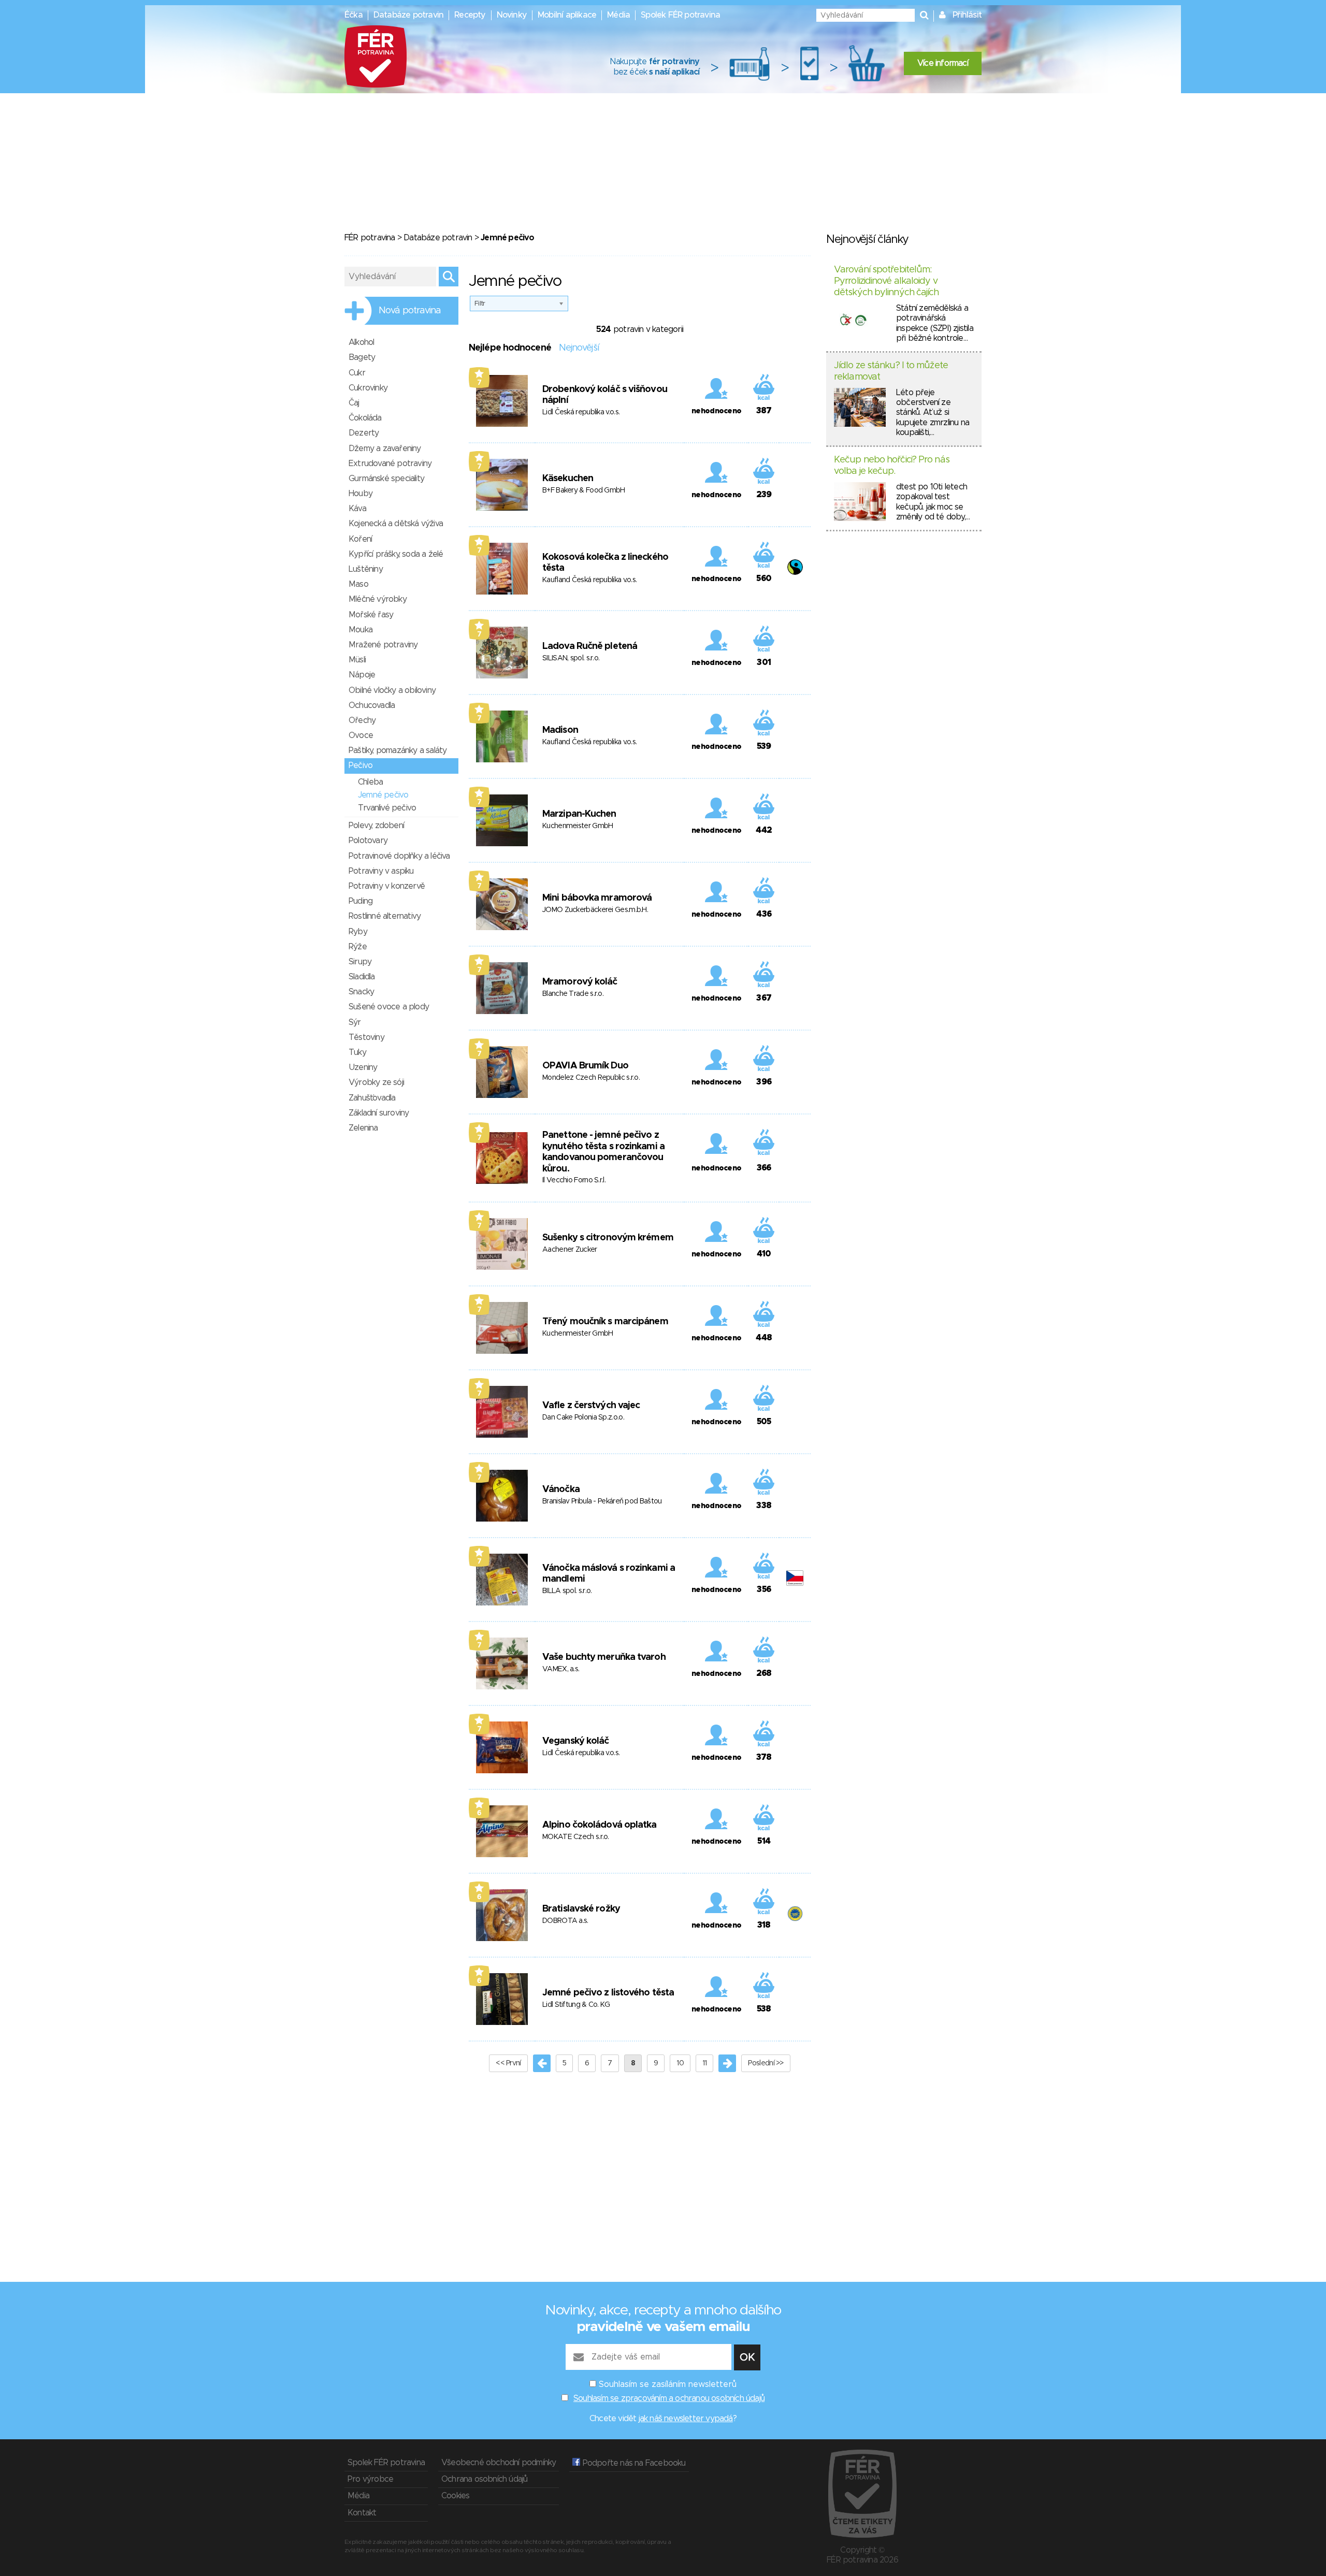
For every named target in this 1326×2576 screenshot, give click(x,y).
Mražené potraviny (383, 645)
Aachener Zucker (570, 1250)
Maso (358, 584)
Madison (560, 730)
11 (705, 2063)
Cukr (357, 373)
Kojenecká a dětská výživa (396, 524)
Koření (360, 539)
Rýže (358, 947)
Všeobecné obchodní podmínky (499, 2463)
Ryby (358, 932)
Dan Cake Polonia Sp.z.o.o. (583, 1417)
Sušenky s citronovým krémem (608, 1238)
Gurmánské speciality (386, 479)
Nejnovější (579, 348)
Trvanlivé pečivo (387, 808)
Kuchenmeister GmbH (578, 826)
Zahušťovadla (372, 1098)
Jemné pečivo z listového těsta (608, 1993)
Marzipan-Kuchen (579, 814)
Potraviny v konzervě (387, 886)
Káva (357, 509)
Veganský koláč (575, 1741)
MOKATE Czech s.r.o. (576, 1837)
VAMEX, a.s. (561, 1669)
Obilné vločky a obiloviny (392, 690)
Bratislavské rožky (581, 1909)
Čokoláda (365, 418)
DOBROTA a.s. (565, 1921)
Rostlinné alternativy (385, 916)
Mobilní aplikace (567, 15)
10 (680, 2063)
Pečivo (361, 765)
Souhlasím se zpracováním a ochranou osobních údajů (669, 2398)
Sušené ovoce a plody (389, 1007)
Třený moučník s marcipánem (605, 1322)
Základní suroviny (379, 1113)
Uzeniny (363, 1067)
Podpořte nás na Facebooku (633, 2463)
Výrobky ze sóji (376, 1082)
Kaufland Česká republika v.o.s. (589, 580)
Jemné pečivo (383, 795)
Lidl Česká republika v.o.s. (581, 412)
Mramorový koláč (580, 982)
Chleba (370, 782)
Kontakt (362, 2513)
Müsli (357, 660)
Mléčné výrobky (378, 599)
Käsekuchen (568, 479)
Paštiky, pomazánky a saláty (398, 750)
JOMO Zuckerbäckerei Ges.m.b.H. (595, 910)
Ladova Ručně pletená (590, 646)
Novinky (512, 15)
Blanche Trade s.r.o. (573, 994)
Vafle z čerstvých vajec (591, 1406)
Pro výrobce (370, 2479)
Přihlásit (967, 15)
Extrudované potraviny (390, 464)
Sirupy (360, 962)
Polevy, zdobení (376, 826)
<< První (508, 2063)
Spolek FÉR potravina (680, 15)
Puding (361, 901)
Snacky (361, 992)
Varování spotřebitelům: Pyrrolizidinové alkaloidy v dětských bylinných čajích (887, 281)
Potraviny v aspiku (381, 871)
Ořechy (362, 720)
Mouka (361, 630)
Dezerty (364, 433)
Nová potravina (410, 311)
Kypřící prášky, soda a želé (396, 554)
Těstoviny (366, 1037)
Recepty (470, 15)
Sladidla (362, 977)
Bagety (362, 357)
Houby (361, 494)
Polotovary (368, 841)
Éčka (354, 15)
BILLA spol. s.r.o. (567, 1591)
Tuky (357, 1052)
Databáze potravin (408, 15)
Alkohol (361, 342)
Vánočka (561, 1489)
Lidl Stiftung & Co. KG (576, 2005)
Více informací (943, 63)
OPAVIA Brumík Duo (585, 1066)
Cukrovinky (368, 388)
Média (618, 15)
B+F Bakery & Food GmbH (584, 490)
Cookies (455, 2496)
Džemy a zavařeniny (385, 448)
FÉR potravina (370, 238)
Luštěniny (366, 569)
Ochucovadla (372, 705)
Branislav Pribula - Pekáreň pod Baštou (602, 1501)
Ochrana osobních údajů (484, 2479)
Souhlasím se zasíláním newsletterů (668, 2384)
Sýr (355, 1022)
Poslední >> (766, 2063)
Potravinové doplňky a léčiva (399, 856)
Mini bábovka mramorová (597, 898)
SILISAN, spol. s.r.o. (571, 658)
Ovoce (361, 735)
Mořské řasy (371, 615)
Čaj (354, 403)
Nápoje (362, 675)
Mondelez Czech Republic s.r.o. (591, 1078)
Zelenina (363, 1128)
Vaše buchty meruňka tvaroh (604, 1657)
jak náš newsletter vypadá (686, 2419)
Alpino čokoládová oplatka (600, 1825)
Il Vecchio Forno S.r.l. (574, 1180)
